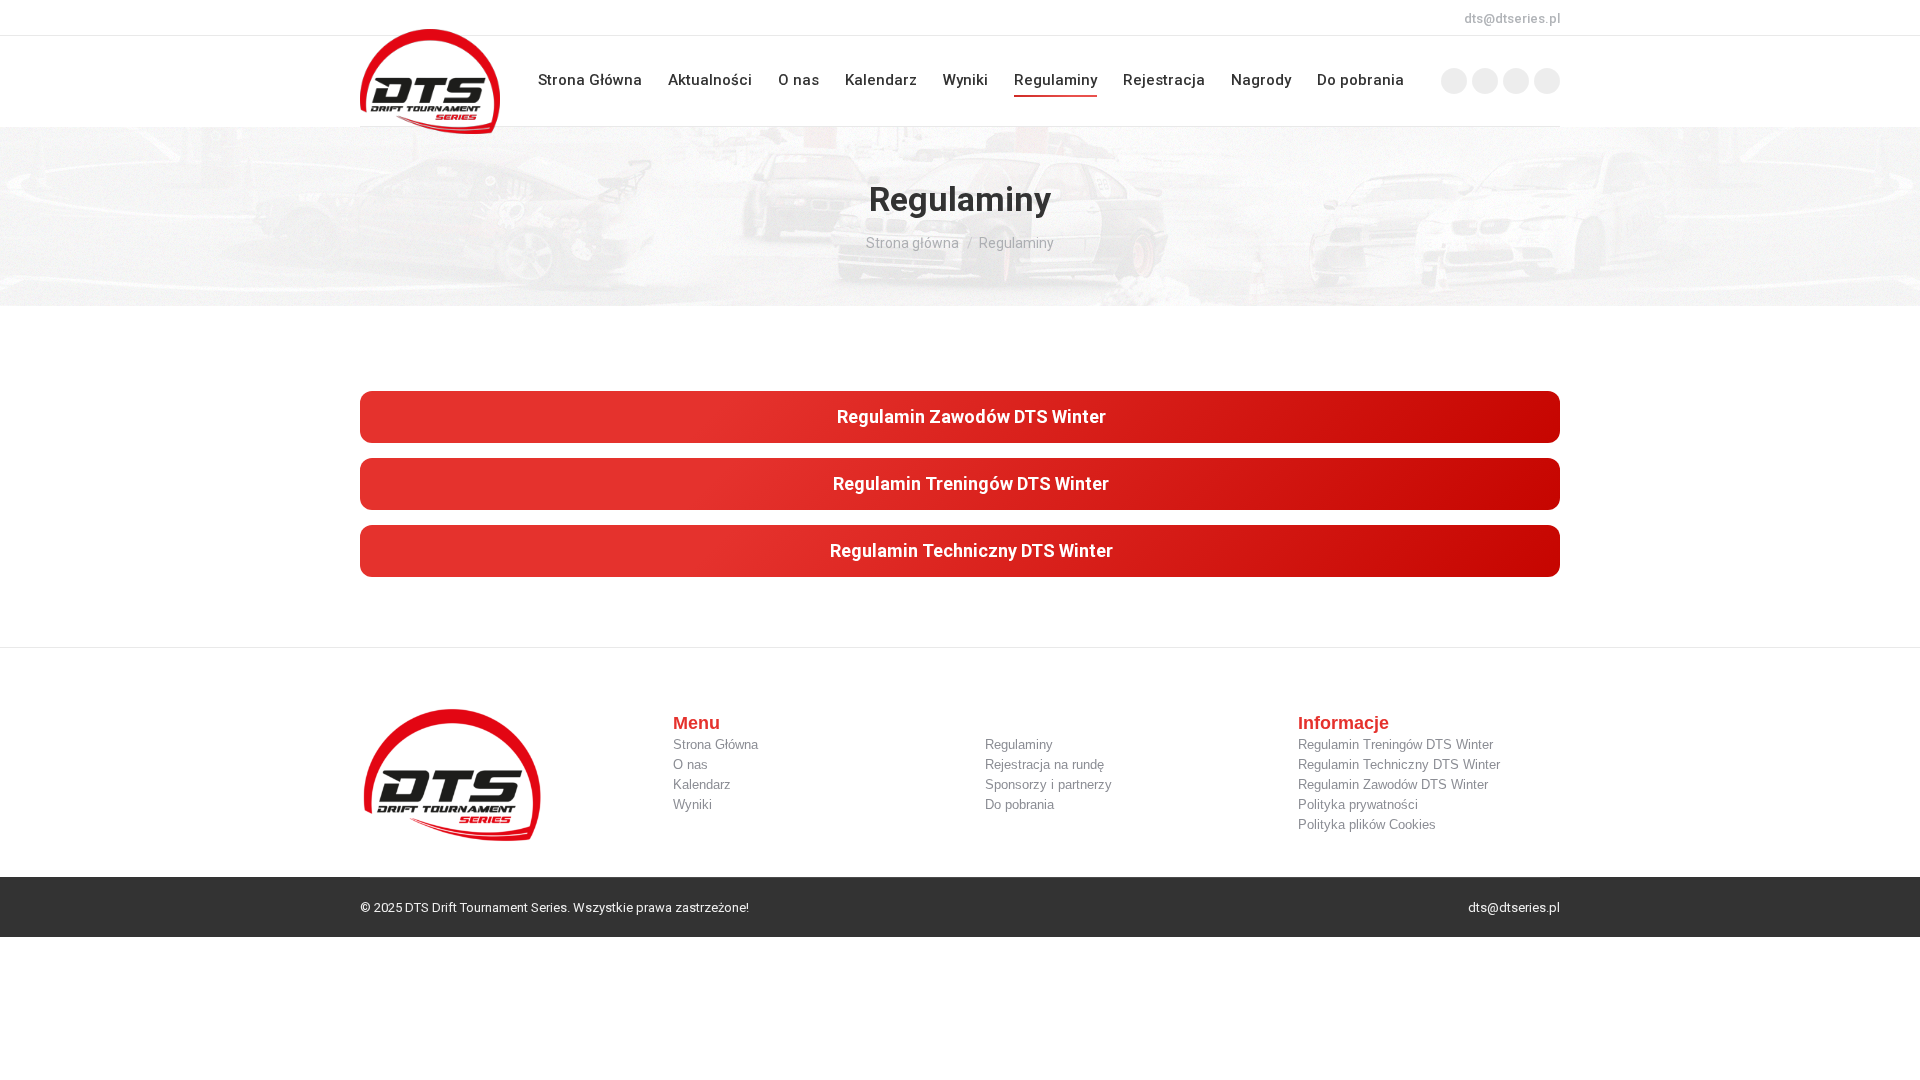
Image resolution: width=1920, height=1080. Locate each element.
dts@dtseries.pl (1512, 18)
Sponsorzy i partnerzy (1048, 784)
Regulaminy (1019, 744)
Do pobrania (1019, 804)
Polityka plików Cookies (1367, 824)
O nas (690, 764)
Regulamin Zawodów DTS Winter (1393, 784)
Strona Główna (715, 744)
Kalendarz (702, 784)
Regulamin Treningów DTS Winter (1395, 744)
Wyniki (692, 804)
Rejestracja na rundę (1044, 764)
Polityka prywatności (1358, 804)
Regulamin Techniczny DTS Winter (1399, 764)
